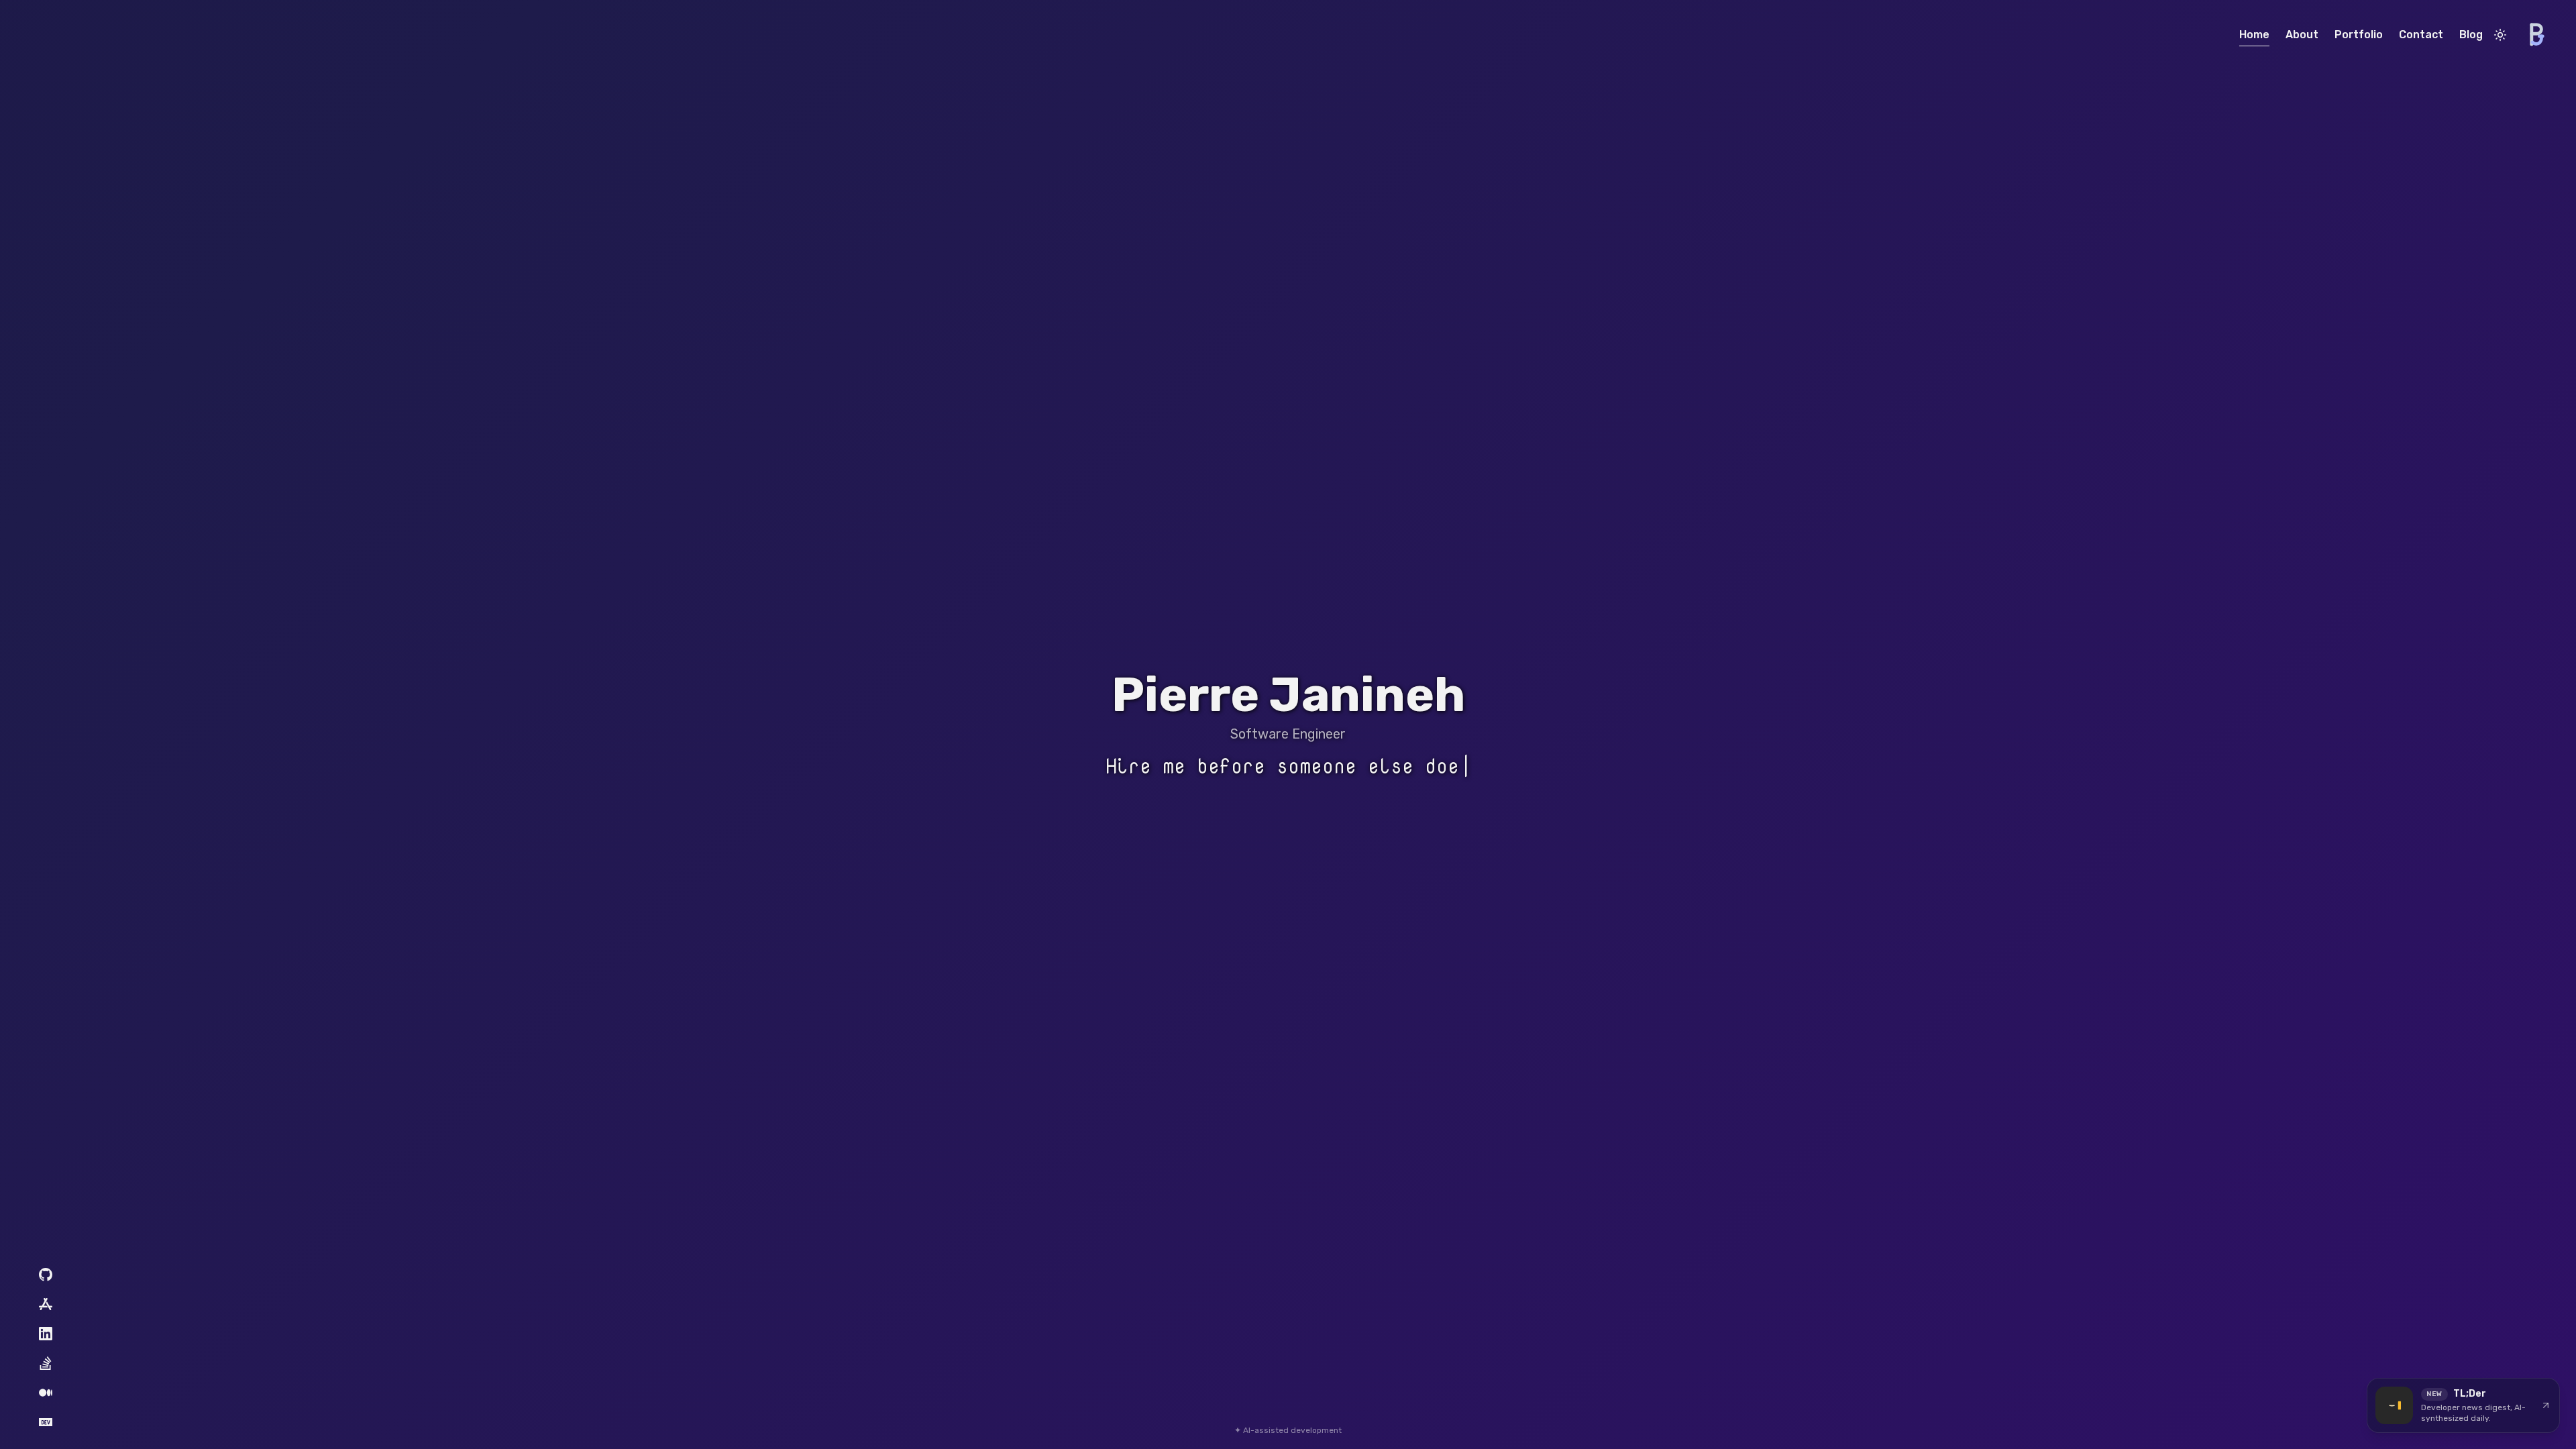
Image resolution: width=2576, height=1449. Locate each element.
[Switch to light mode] (2500, 35)
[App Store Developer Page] (46, 1304)
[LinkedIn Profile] (46, 1334)
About (2302, 35)
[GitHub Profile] (46, 1275)
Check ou (1288, 766)
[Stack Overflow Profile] (46, 1363)
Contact (2421, 35)
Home (2254, 35)
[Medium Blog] (46, 1393)
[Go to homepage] (2536, 35)
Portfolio (2359, 35)
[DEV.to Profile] (46, 1422)
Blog (2471, 35)
